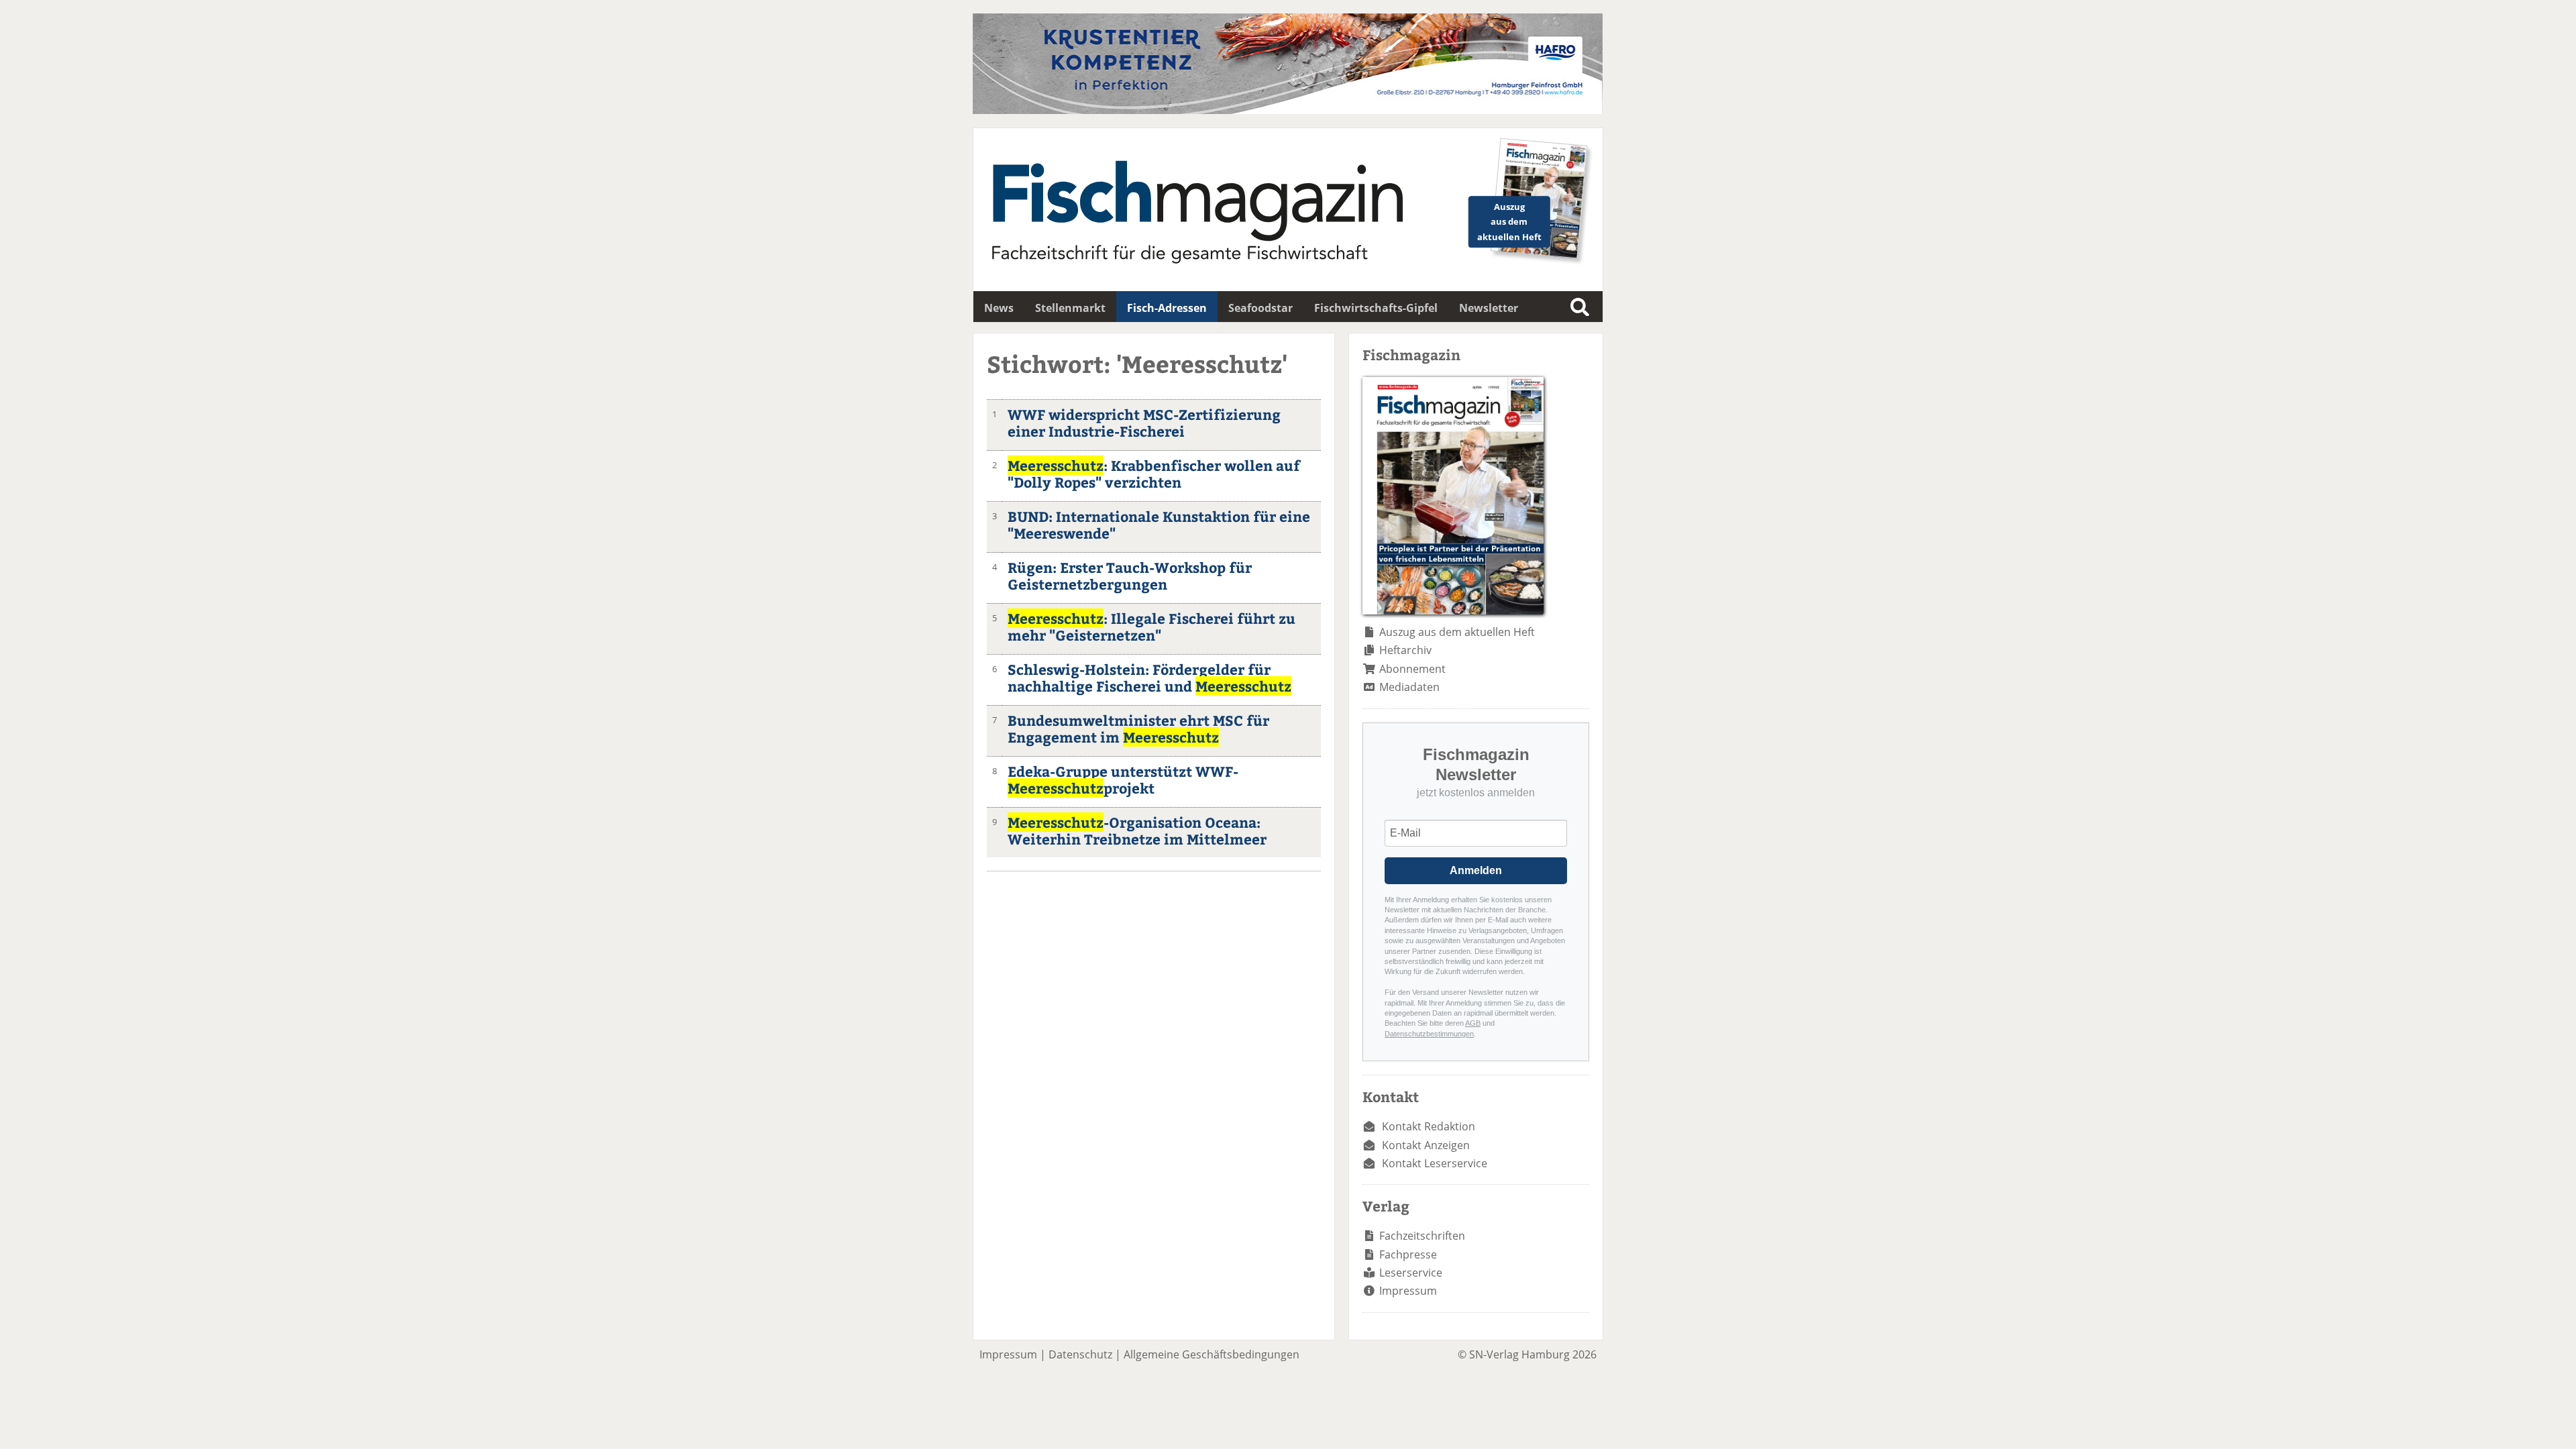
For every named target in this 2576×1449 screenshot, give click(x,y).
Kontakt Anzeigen (1426, 1145)
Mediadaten (1409, 687)
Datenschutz (1080, 1354)
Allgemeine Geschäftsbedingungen (1212, 1354)
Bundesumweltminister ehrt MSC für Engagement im (1138, 729)
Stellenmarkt (1070, 308)
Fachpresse (1408, 1254)
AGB (1473, 1023)
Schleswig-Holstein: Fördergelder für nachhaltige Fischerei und (1149, 678)
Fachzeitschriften (1422, 1236)
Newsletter (1489, 308)
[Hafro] (1288, 110)
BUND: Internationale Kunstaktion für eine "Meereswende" (1159, 525)
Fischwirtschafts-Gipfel (1376, 308)
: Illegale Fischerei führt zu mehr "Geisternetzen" (1151, 627)
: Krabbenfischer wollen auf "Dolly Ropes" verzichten (1154, 474)
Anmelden (1476, 870)
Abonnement (1412, 669)
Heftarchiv (1405, 650)
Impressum (1408, 1291)
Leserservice (1411, 1273)
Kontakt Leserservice (1435, 1163)
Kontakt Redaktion (1429, 1126)
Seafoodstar (1260, 308)
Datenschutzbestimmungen (1429, 1034)
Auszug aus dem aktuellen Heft (1457, 632)
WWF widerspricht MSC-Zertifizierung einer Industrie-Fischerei (1144, 423)
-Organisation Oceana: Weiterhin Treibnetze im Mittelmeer (1137, 830)
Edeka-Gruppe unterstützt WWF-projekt (1123, 780)
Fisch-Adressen (1167, 308)
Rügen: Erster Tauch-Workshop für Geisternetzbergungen (1130, 576)
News (999, 308)
